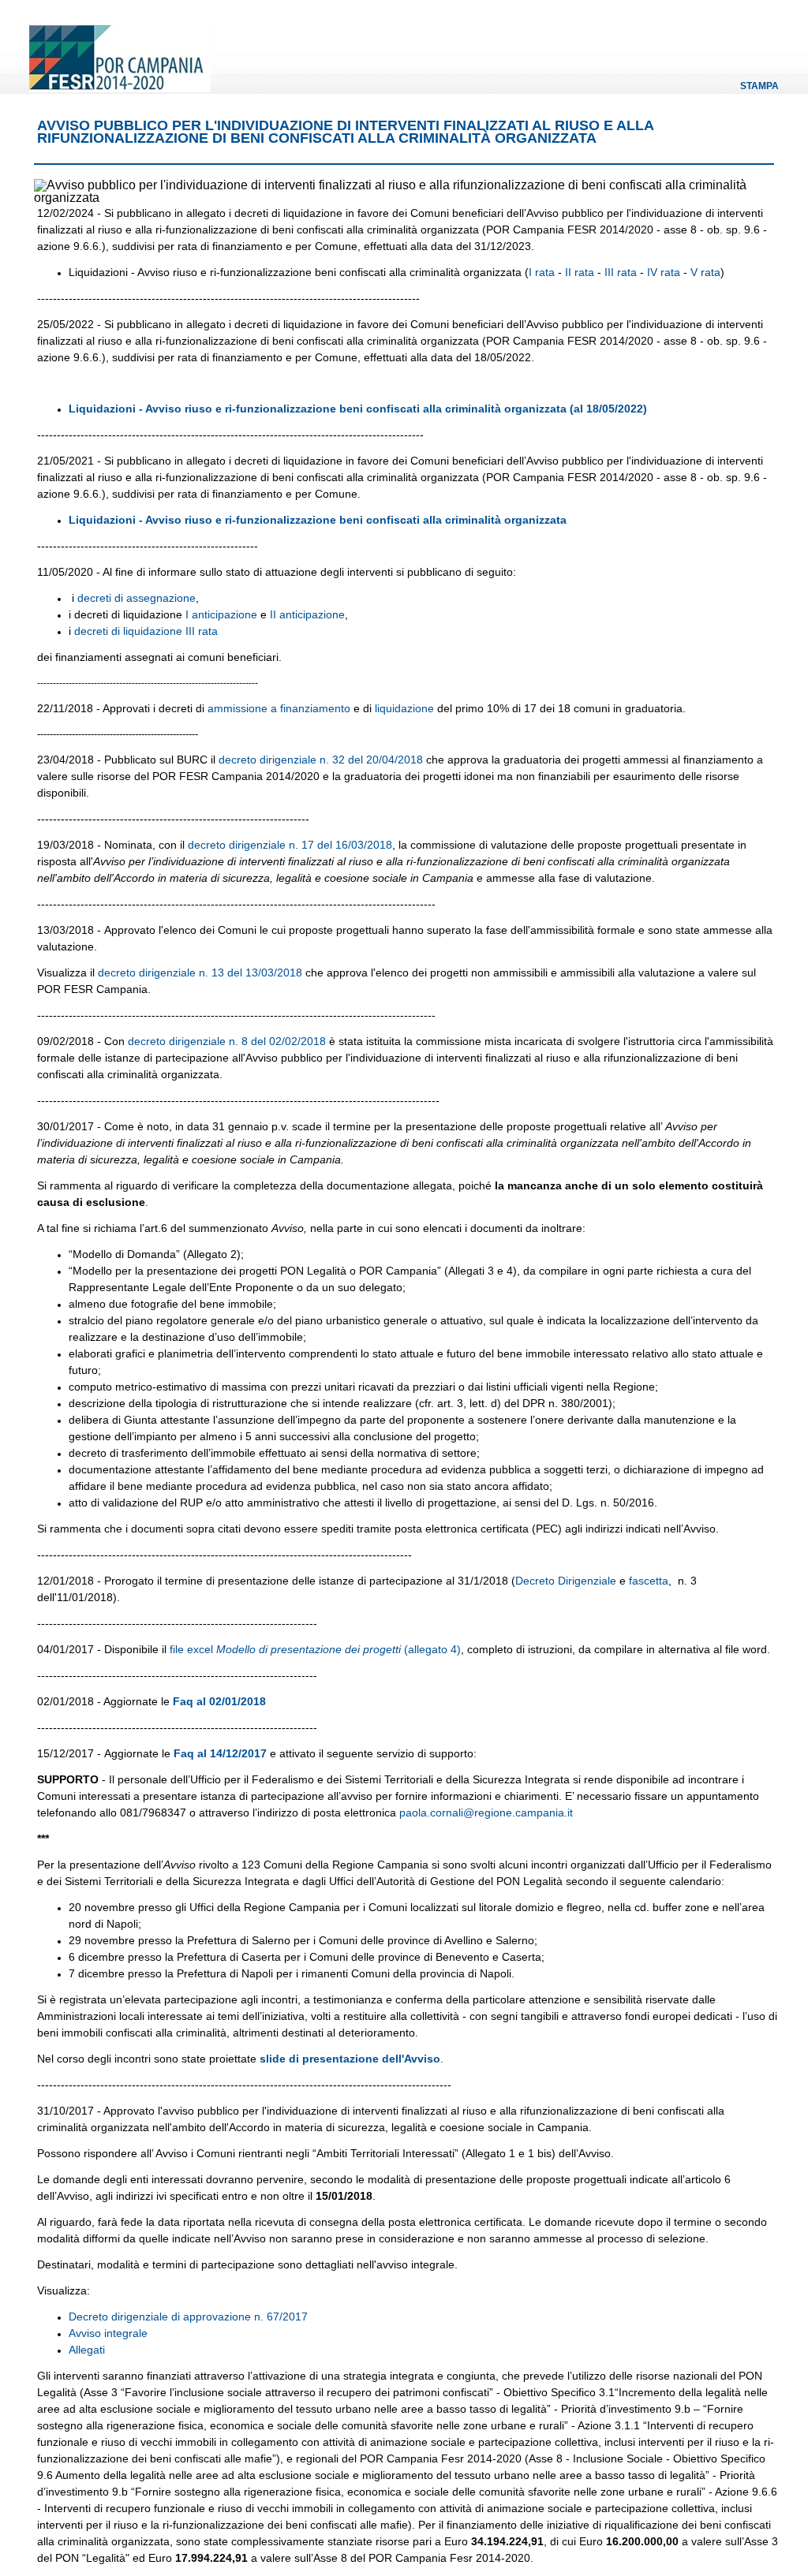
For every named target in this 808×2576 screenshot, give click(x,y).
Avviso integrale (108, 2333)
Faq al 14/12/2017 (220, 1753)
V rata (705, 272)
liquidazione (404, 708)
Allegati (87, 2350)
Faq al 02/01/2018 (219, 1701)
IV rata (664, 272)
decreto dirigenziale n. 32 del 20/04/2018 (321, 760)
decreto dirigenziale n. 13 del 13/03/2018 (200, 973)
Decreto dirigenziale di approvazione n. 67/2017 (188, 2317)
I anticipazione (221, 614)
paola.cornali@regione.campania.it (486, 1813)
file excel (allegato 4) (314, 1649)
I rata (543, 272)
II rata (580, 272)
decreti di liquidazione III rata (146, 631)
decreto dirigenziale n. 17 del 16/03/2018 (290, 845)
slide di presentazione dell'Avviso (350, 2059)
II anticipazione (307, 614)
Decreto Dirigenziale (566, 1581)
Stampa (759, 86)
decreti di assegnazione (137, 598)
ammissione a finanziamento (279, 708)
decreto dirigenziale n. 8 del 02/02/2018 (227, 1041)
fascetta (649, 1581)
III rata (621, 272)
